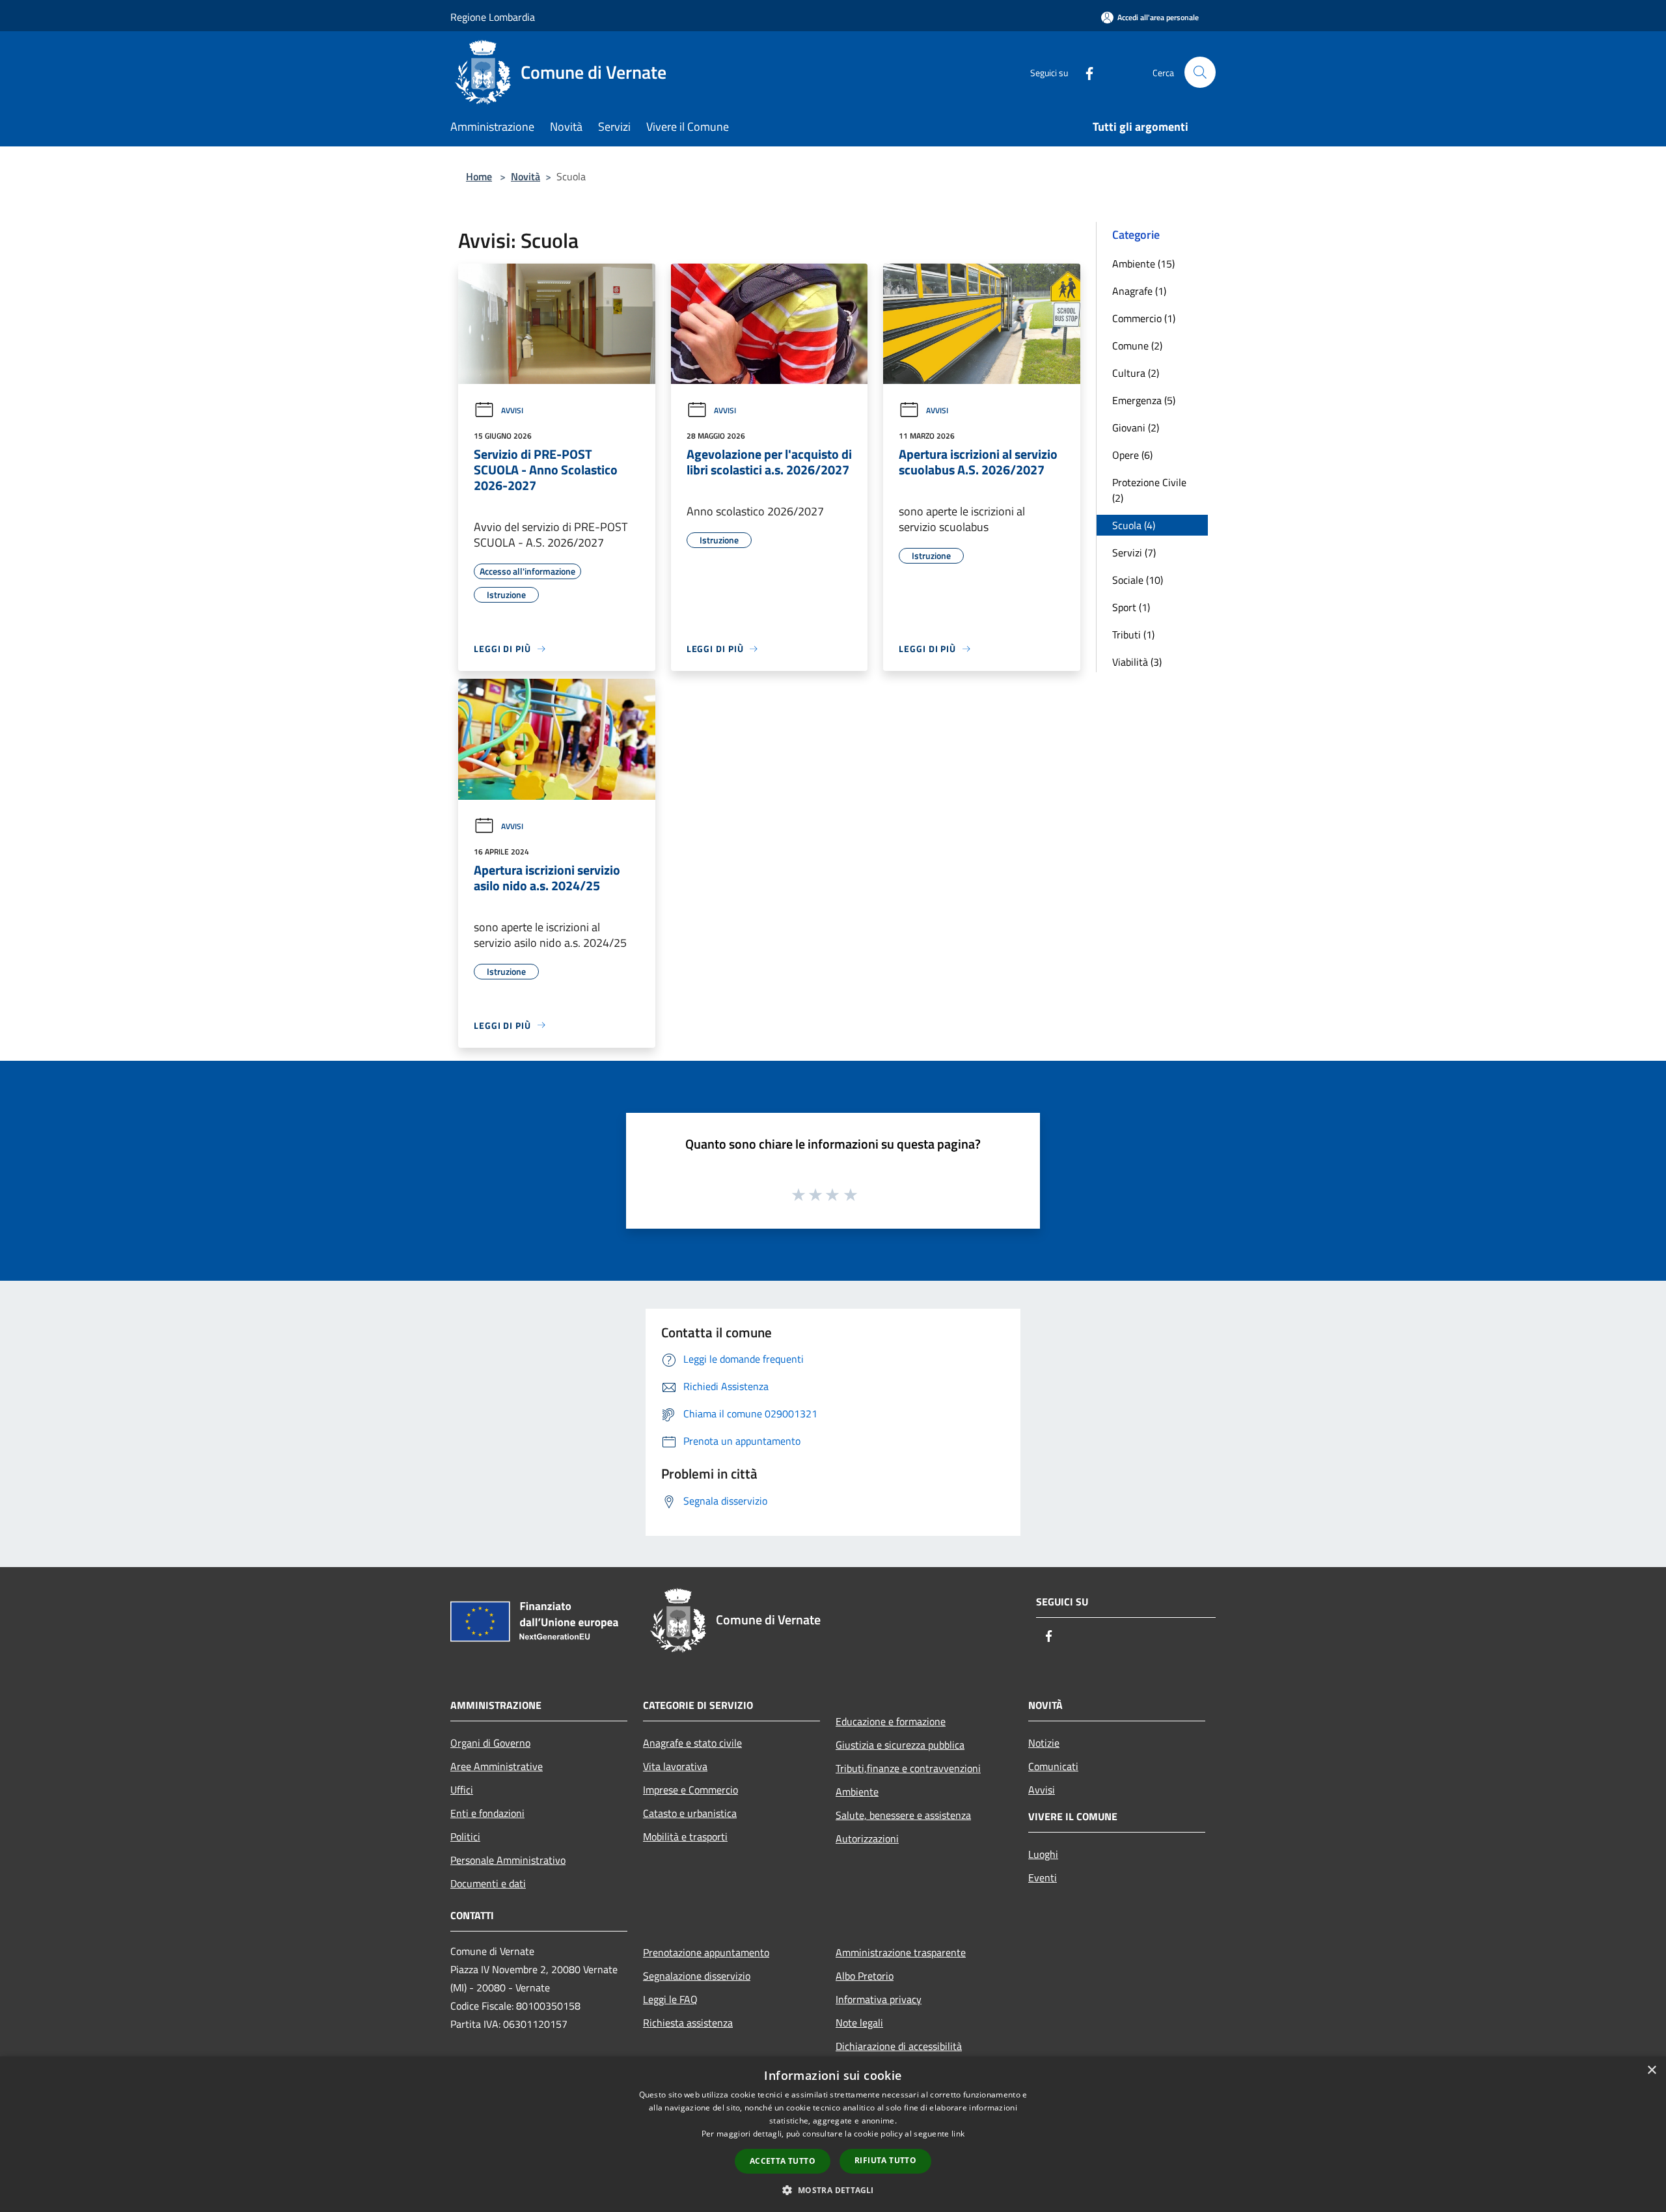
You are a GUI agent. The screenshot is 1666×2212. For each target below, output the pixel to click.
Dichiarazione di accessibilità (899, 2046)
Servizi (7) (1134, 553)
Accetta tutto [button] (783, 2161)
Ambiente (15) (1143, 264)
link (958, 2134)
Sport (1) (1131, 607)
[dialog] (833, 2134)
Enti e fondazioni (487, 1813)
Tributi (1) (1133, 635)
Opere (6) (1132, 455)
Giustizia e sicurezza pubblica (900, 1745)
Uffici (462, 1790)
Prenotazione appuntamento (706, 1952)
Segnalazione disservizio (697, 1976)
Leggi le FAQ (670, 1999)
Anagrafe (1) (1139, 291)
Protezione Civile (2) (1149, 490)
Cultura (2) (1136, 373)
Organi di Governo (490, 1743)
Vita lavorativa (675, 1766)
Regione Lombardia (493, 17)
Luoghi (1043, 1854)
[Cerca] (1200, 72)
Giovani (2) (1136, 428)
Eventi (1043, 1877)
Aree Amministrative (497, 1766)
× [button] (1651, 2070)
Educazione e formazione (891, 1721)
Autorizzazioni (867, 1838)
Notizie (1044, 1743)
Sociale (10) (1138, 580)
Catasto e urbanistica (690, 1813)
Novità (526, 176)
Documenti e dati (488, 1883)
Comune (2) (1137, 346)
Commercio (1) (1144, 318)
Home (479, 176)
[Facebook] (1084, 72)
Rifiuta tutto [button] (885, 2160)
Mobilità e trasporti (685, 1837)
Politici (465, 1837)
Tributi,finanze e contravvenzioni (908, 1768)
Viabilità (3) (1137, 662)
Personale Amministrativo (508, 1860)
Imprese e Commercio (690, 1790)
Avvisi (512, 410)
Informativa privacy (879, 1999)
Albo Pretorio (865, 1976)
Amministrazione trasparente (901, 1952)
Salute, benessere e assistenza (903, 1815)
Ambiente (857, 1792)
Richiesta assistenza (688, 2023)
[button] (833, 2190)
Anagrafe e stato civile (692, 1743)
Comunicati (1053, 1766)
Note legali (859, 2023)
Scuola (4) (1134, 525)
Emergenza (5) (1144, 400)
